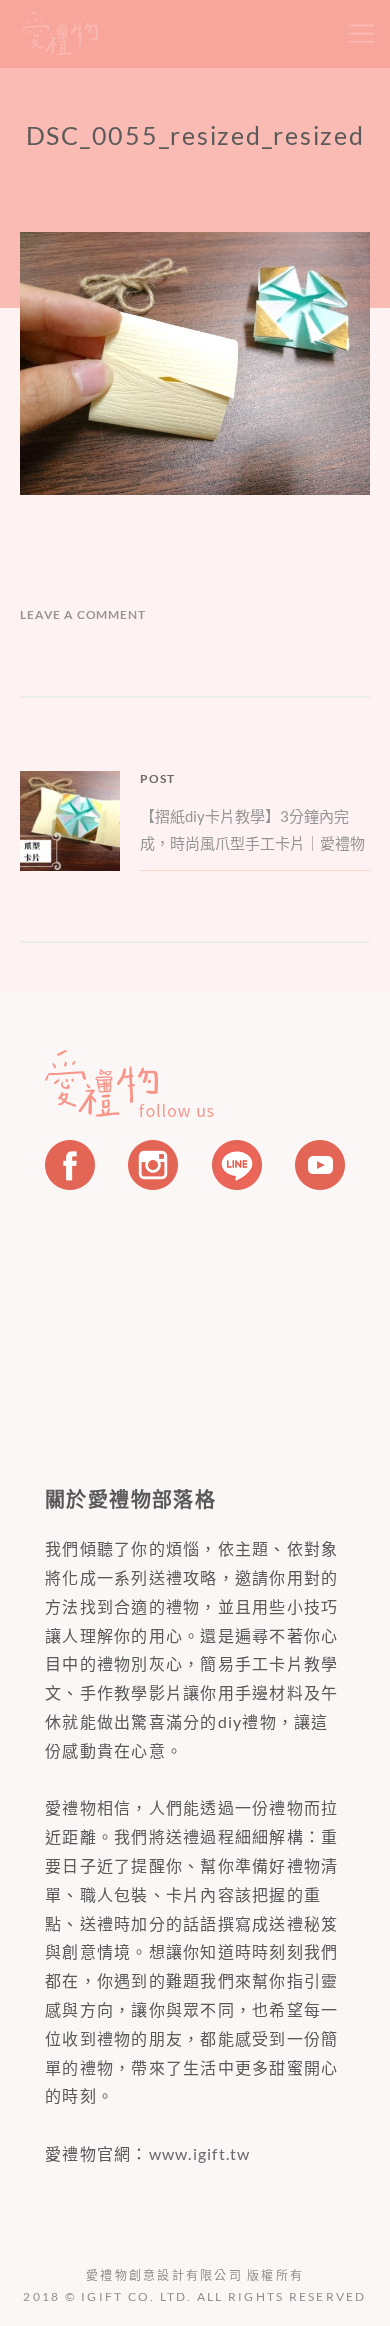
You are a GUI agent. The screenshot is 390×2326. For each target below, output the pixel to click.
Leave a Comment (83, 614)
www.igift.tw (200, 2153)
